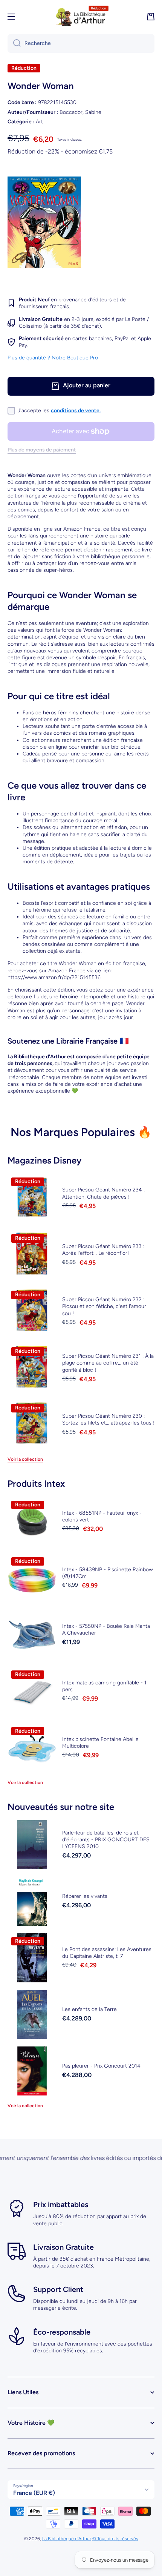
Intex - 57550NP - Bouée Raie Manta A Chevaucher (106, 1630)
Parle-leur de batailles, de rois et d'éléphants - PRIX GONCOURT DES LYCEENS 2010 (106, 1840)
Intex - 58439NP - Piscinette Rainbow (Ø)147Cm (108, 1573)
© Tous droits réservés (115, 2539)
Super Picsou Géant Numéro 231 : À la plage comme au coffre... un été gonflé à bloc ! (108, 1363)
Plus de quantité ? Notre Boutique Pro (53, 358)
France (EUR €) (34, 2493)
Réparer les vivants (85, 1896)
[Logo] (81, 17)
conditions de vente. (76, 411)
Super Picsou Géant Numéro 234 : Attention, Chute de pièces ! (103, 1193)
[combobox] (81, 43)
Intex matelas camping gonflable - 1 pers (104, 1686)
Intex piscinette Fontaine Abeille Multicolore (100, 1743)
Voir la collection (25, 1459)
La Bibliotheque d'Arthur (67, 2539)
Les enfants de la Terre (89, 2009)
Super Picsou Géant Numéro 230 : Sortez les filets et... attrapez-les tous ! (108, 1419)
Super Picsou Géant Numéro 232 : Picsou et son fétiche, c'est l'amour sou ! (104, 1306)
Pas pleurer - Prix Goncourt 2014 (101, 2066)
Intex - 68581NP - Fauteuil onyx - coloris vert (102, 1516)
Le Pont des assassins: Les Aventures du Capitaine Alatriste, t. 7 (107, 1953)
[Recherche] (14, 43)
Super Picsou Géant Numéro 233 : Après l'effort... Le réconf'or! (103, 1250)
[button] (151, 17)
